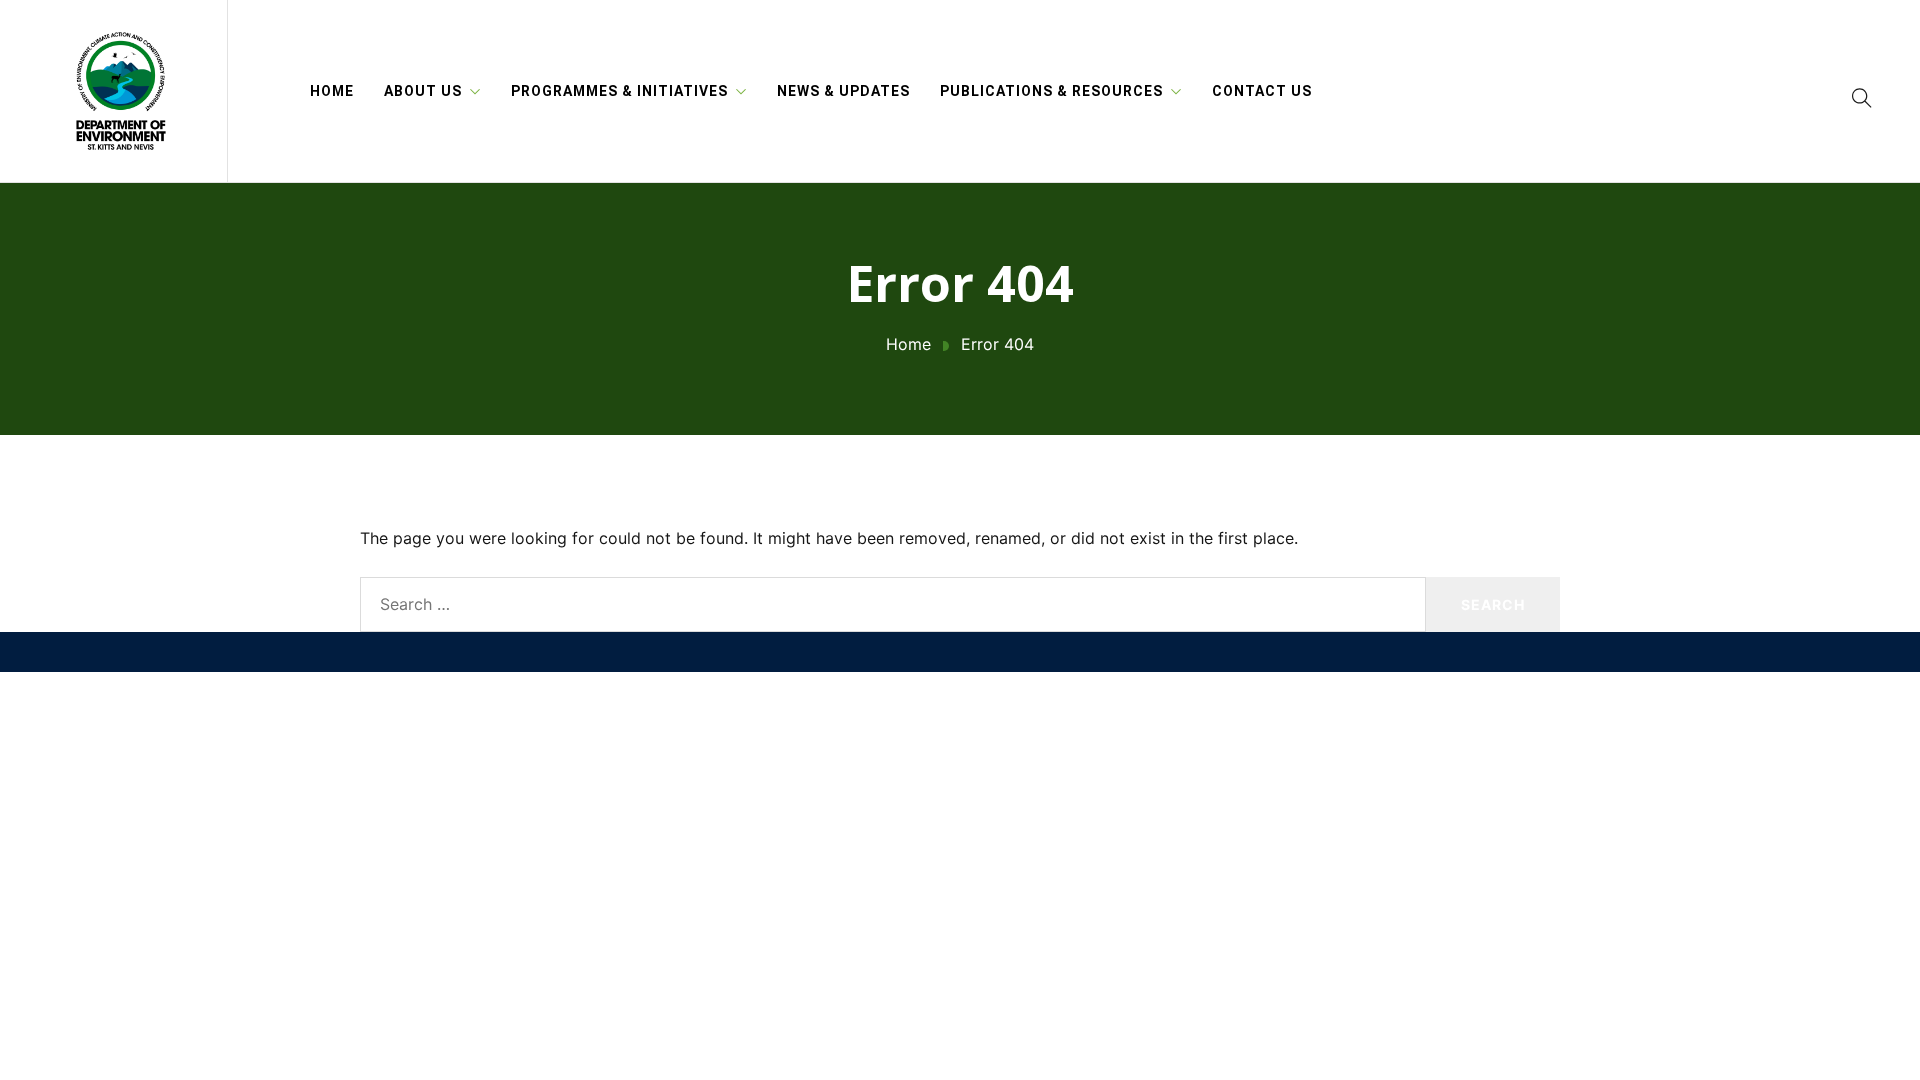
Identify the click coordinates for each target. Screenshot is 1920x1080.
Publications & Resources (1051, 91)
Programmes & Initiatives (619, 91)
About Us (423, 91)
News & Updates (843, 91)
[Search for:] (893, 604)
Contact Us (1262, 91)
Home (332, 91)
